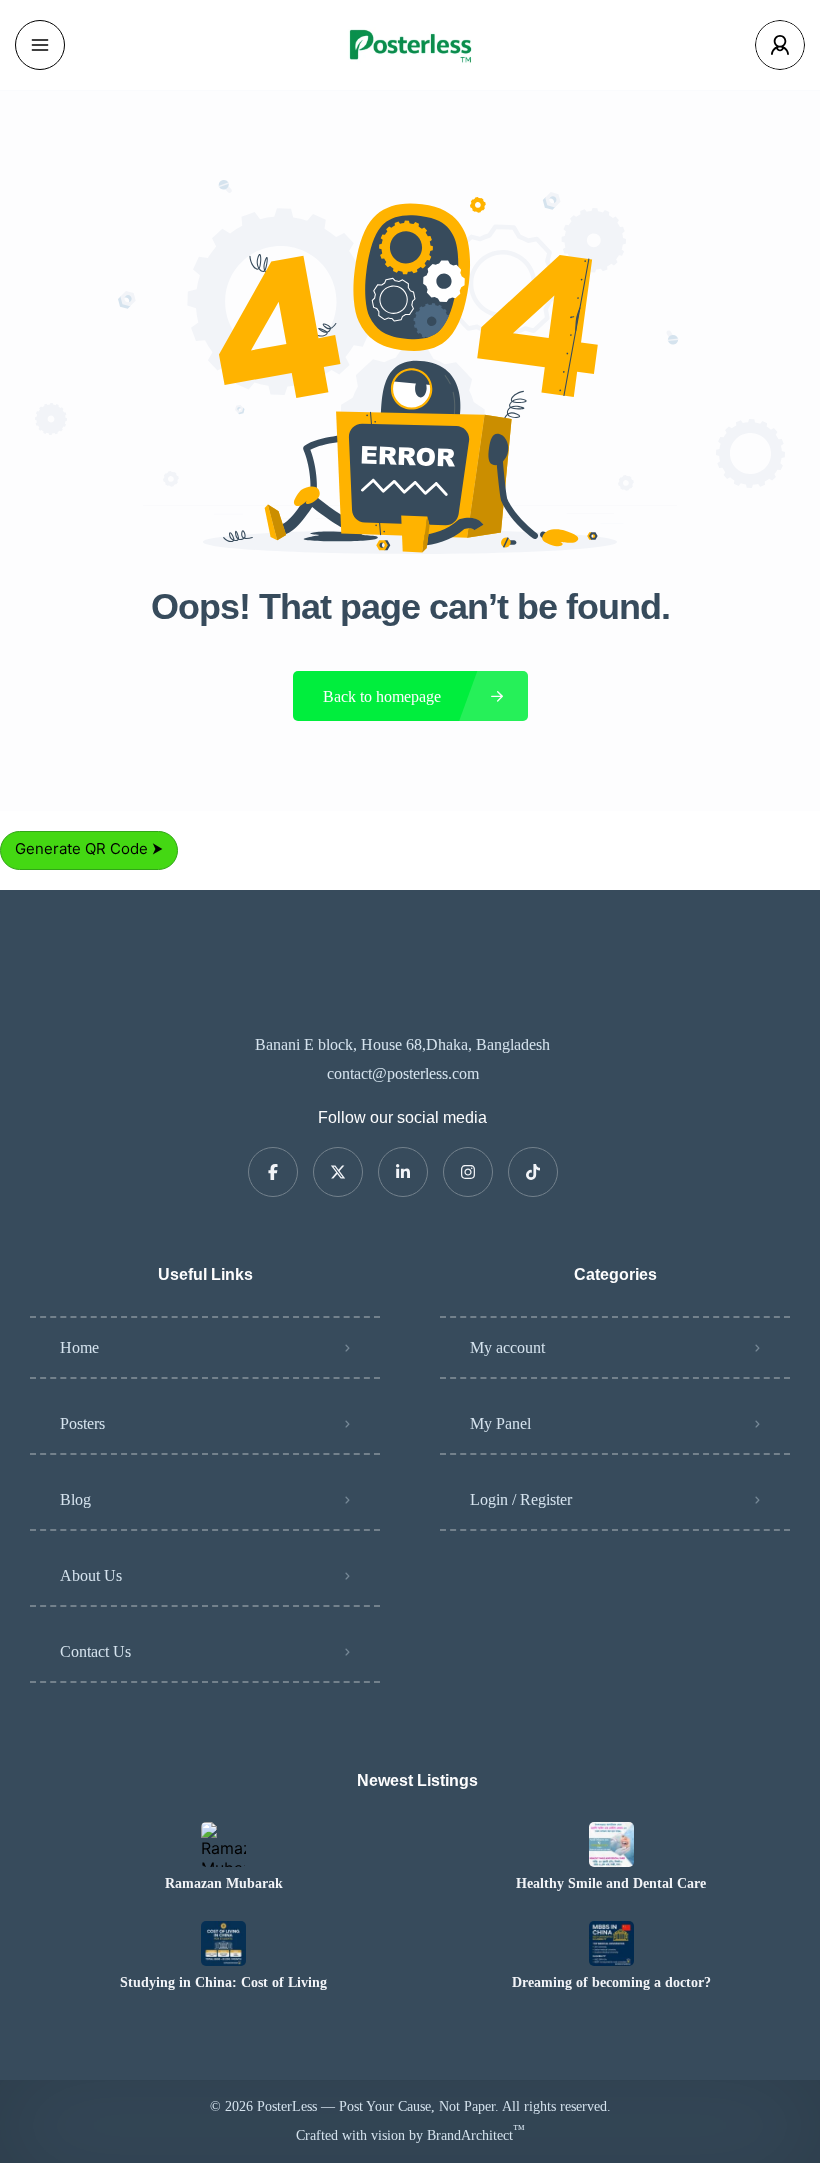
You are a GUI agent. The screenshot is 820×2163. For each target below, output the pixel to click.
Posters (82, 1423)
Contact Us (95, 1651)
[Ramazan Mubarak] (223, 1844)
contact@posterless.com (403, 1073)
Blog (75, 1499)
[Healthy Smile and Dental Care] (611, 1844)
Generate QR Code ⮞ (89, 848)
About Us (91, 1575)
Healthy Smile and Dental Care (611, 1884)
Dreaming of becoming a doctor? (611, 1983)
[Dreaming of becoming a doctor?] (611, 1943)
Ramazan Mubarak (224, 1884)
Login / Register (521, 1499)
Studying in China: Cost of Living (223, 1983)
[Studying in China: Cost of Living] (223, 1943)
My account (507, 1347)
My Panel (500, 1423)
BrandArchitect (476, 2135)
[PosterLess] (409, 45)
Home (79, 1347)
